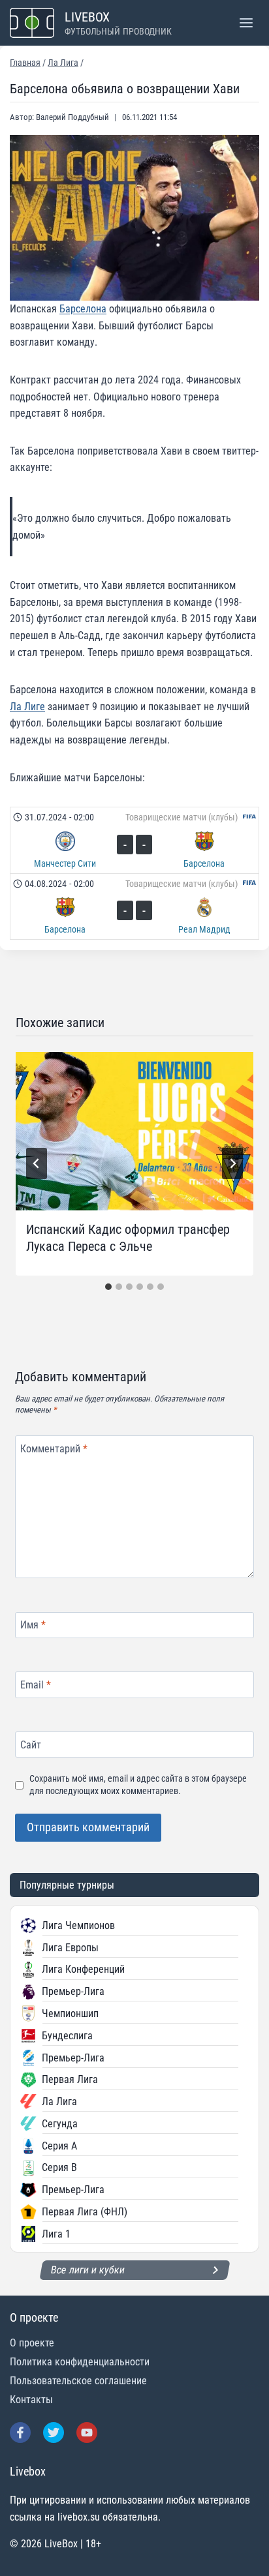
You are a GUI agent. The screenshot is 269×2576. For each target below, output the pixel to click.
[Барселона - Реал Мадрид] (134, 906)
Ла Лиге (27, 707)
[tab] (108, 1287)
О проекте (32, 2343)
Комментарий (54, 1448)
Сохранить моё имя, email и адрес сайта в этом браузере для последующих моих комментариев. (138, 1785)
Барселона (83, 309)
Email (36, 1685)
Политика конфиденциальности (80, 2362)
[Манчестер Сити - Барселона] (134, 840)
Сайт (31, 1744)
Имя (33, 1625)
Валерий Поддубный (72, 117)
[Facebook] (20, 2433)
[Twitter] (54, 2433)
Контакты (31, 2400)
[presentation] (134, 1131)
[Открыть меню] (246, 22)
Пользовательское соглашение (78, 2381)
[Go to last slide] (37, 1163)
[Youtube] (87, 2433)
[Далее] (232, 1163)
